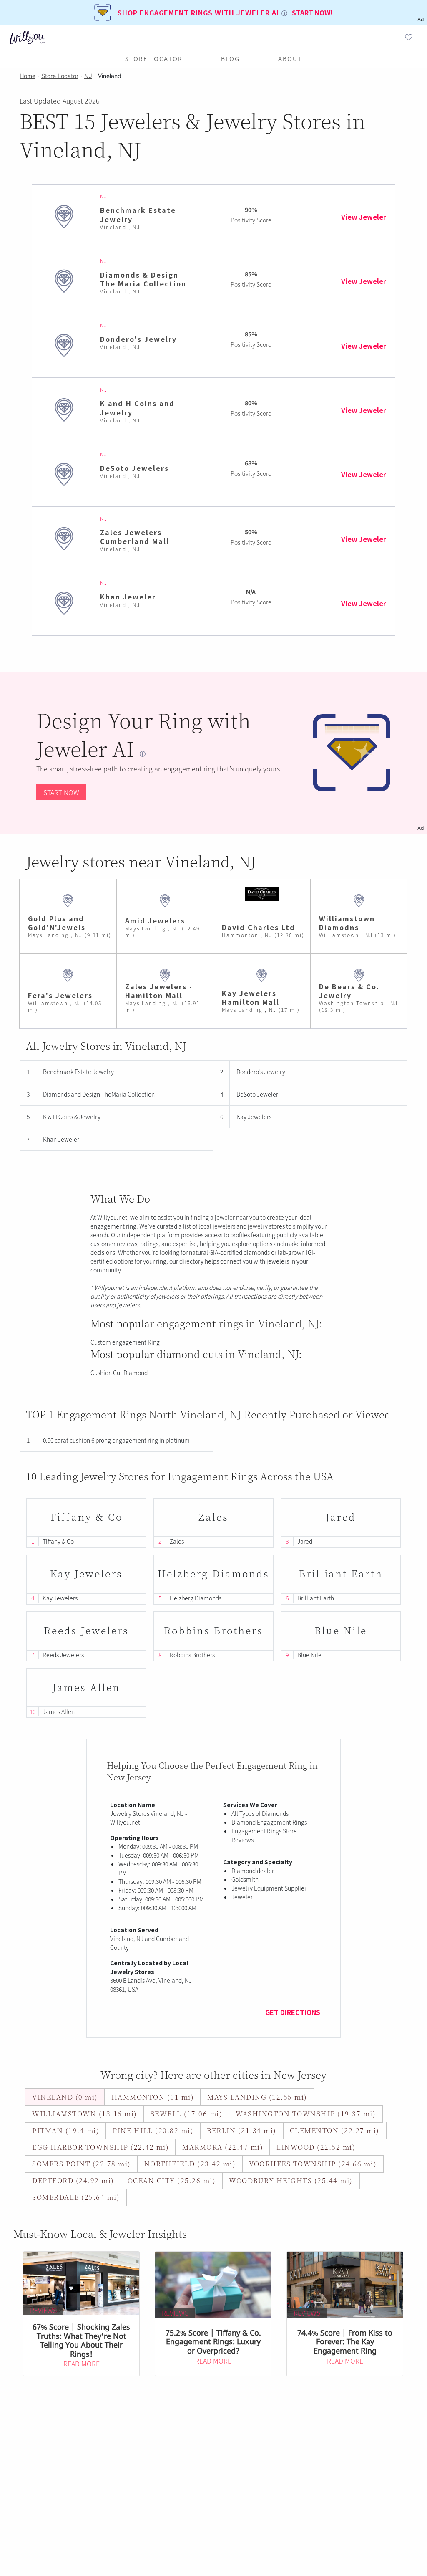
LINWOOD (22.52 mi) (316, 2147)
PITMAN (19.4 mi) (66, 2130)
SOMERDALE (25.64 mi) (76, 2197)
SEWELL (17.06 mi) (187, 2114)
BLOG (230, 59)
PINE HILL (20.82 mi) (153, 2130)
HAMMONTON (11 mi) (153, 2097)
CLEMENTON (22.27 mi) (335, 2130)
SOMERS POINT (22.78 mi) (82, 2164)
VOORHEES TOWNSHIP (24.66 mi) (313, 2164)
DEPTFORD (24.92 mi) (73, 2180)
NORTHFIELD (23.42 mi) (190, 2164)
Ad (421, 828)
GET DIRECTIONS (293, 2012)
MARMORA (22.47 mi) (223, 2147)
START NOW (61, 792)
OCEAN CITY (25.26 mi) (172, 2180)
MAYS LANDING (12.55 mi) (257, 2097)
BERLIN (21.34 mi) (242, 2130)
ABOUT (290, 59)
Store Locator (154, 59)
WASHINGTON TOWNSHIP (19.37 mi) (306, 2114)
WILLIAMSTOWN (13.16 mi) (85, 2114)
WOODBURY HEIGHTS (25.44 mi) (291, 2180)
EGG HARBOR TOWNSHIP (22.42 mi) (100, 2147)
